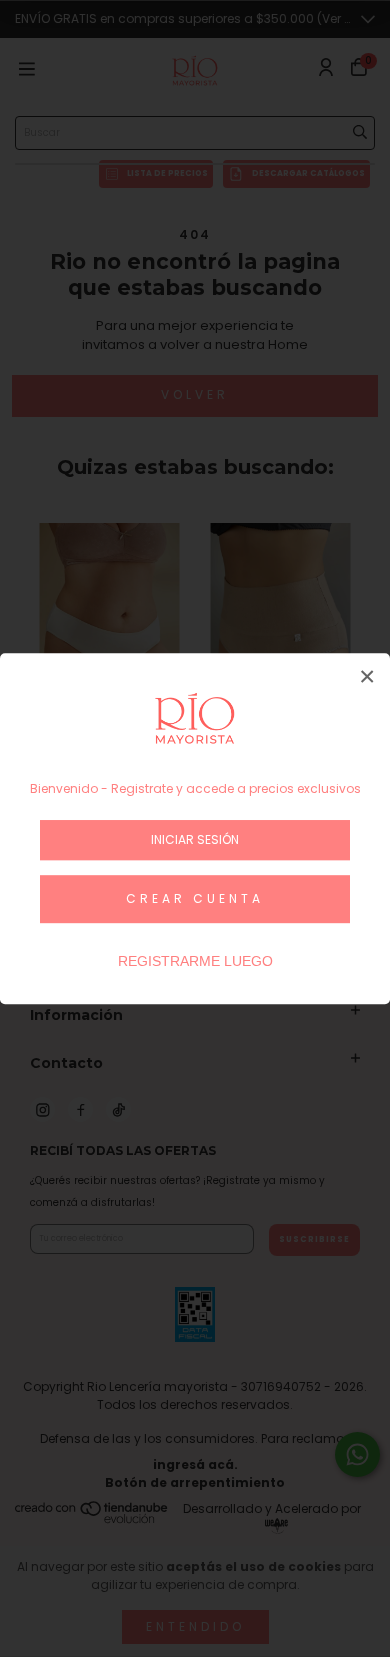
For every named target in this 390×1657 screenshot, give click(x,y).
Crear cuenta (195, 898)
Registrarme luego (195, 961)
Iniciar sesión (195, 839)
